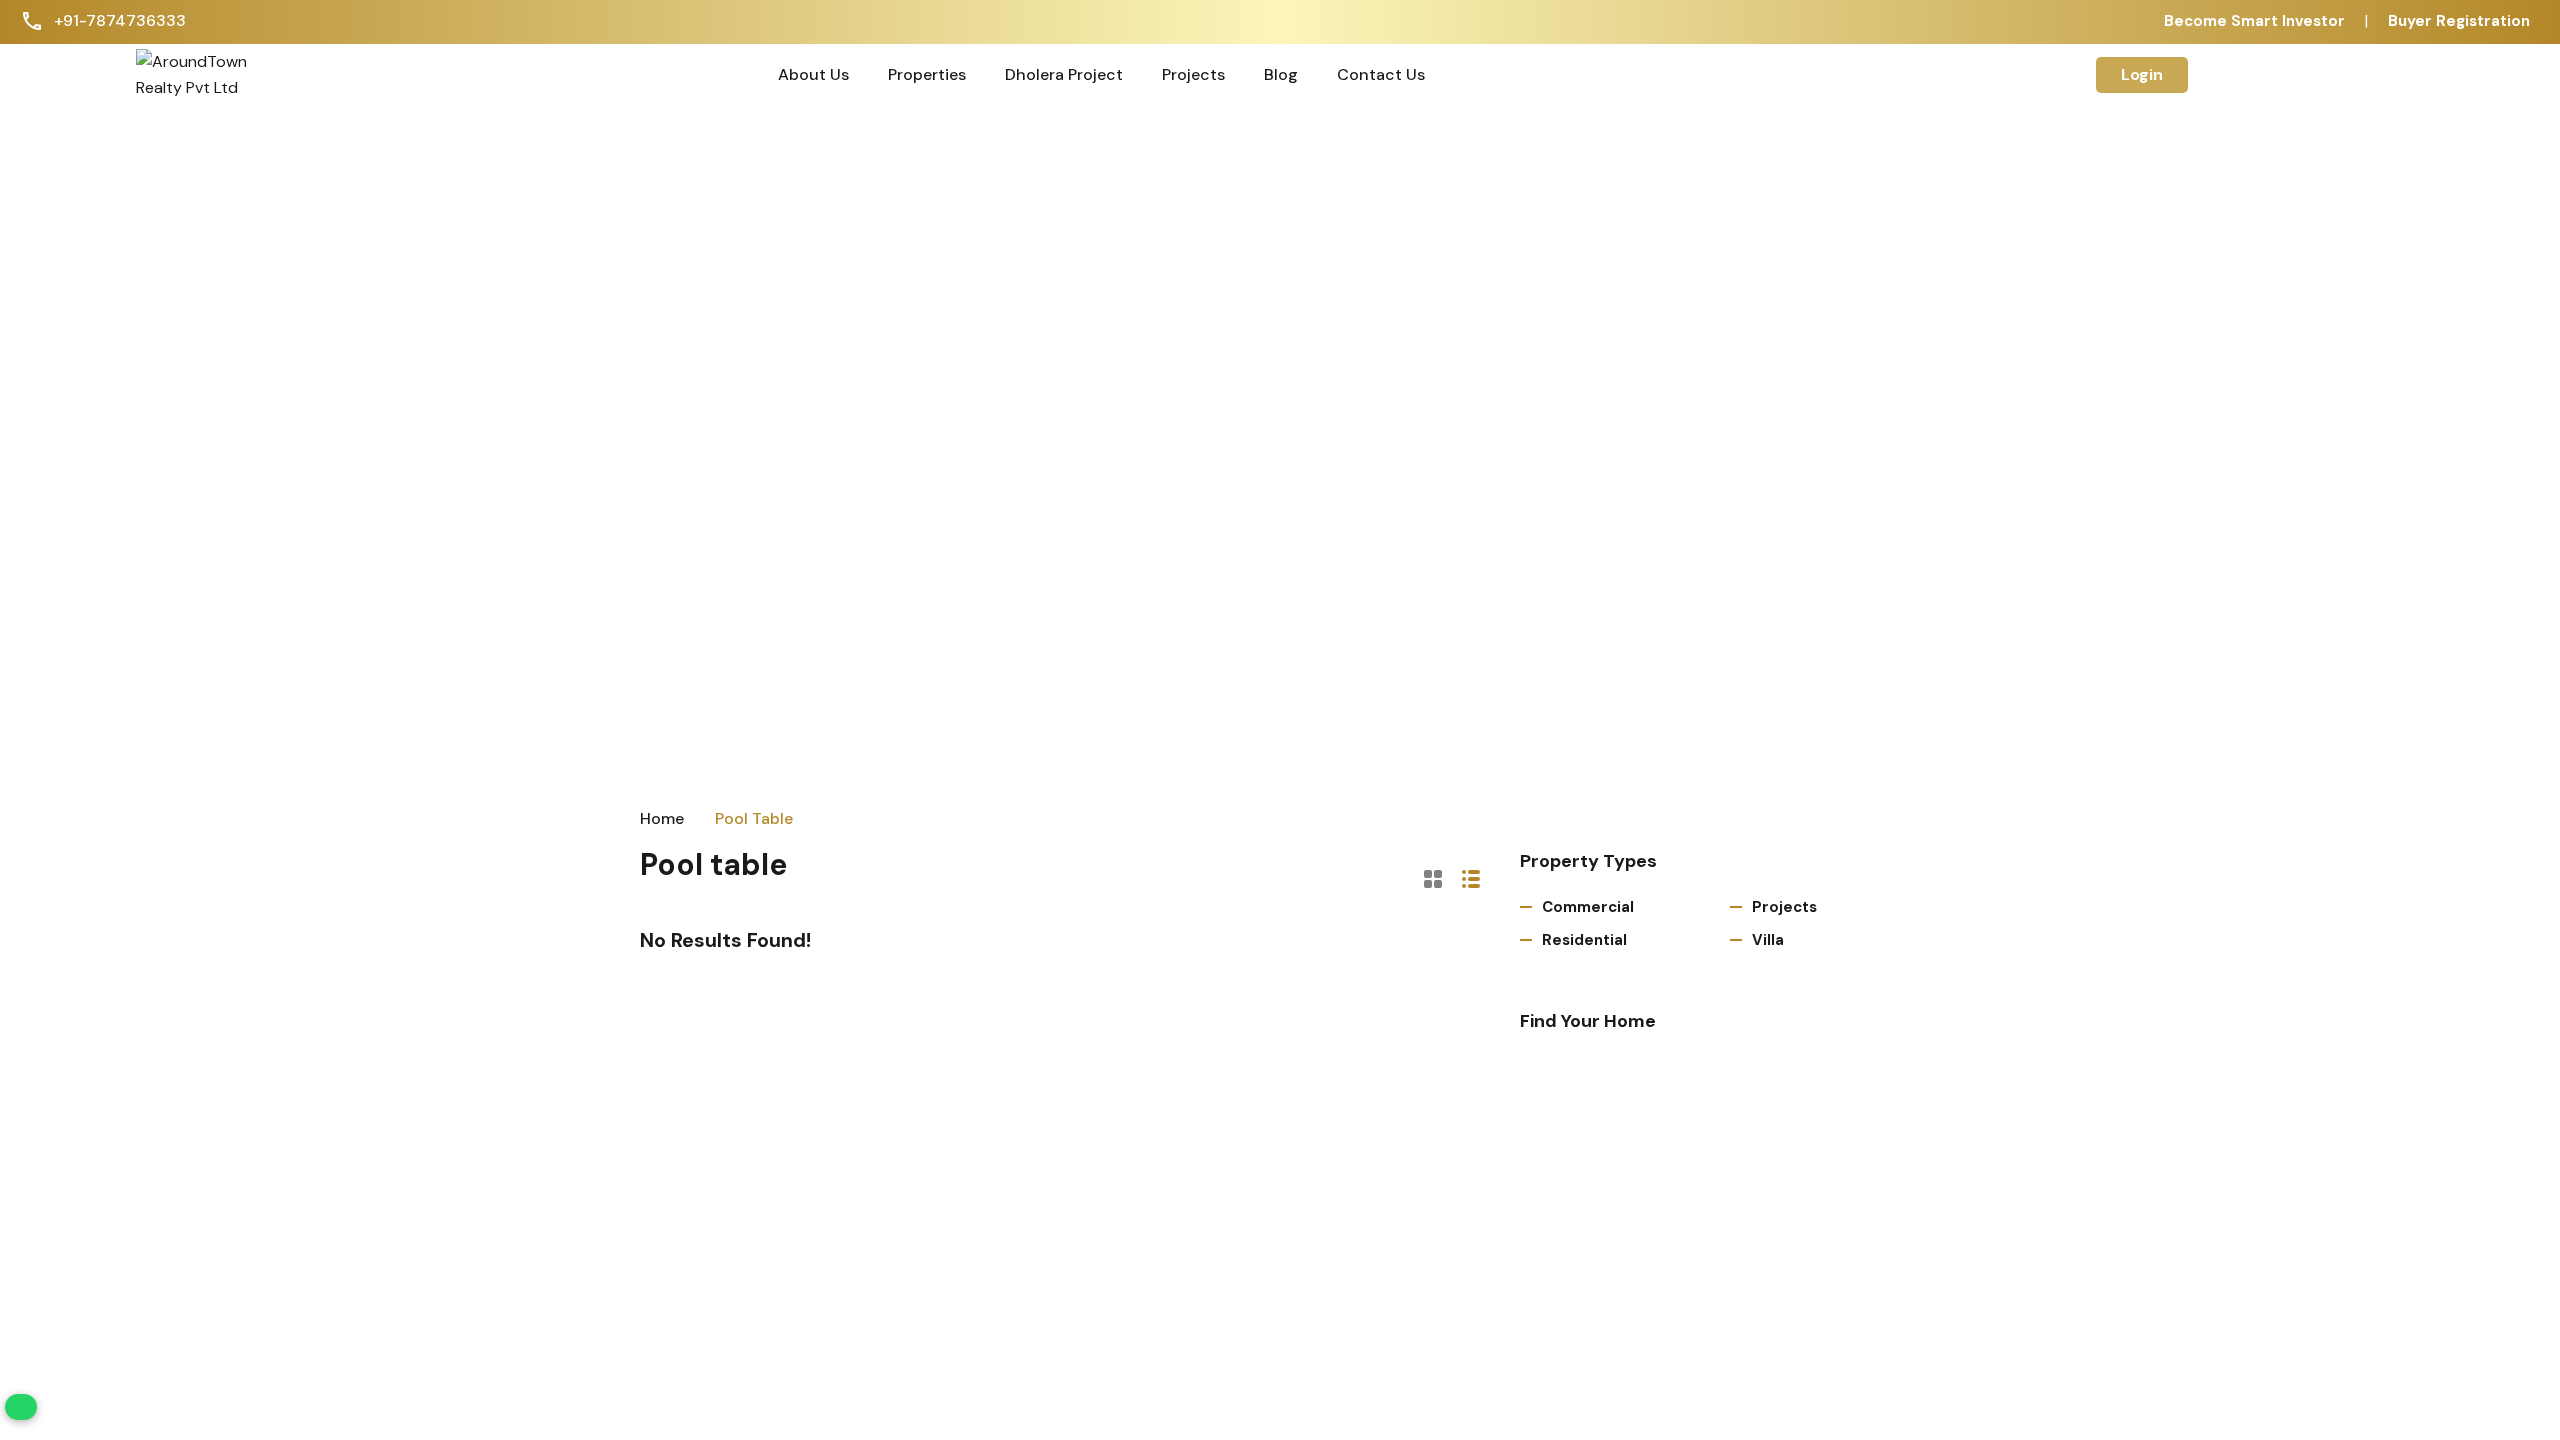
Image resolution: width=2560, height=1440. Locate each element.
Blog (1281, 74)
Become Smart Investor (2254, 21)
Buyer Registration (2459, 21)
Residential (1584, 940)
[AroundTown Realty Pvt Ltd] (203, 73)
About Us (813, 74)
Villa (1768, 940)
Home (662, 818)
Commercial (1588, 907)
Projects (1193, 74)
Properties (927, 74)
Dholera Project (1064, 74)
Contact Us (1381, 74)
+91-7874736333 (120, 20)
